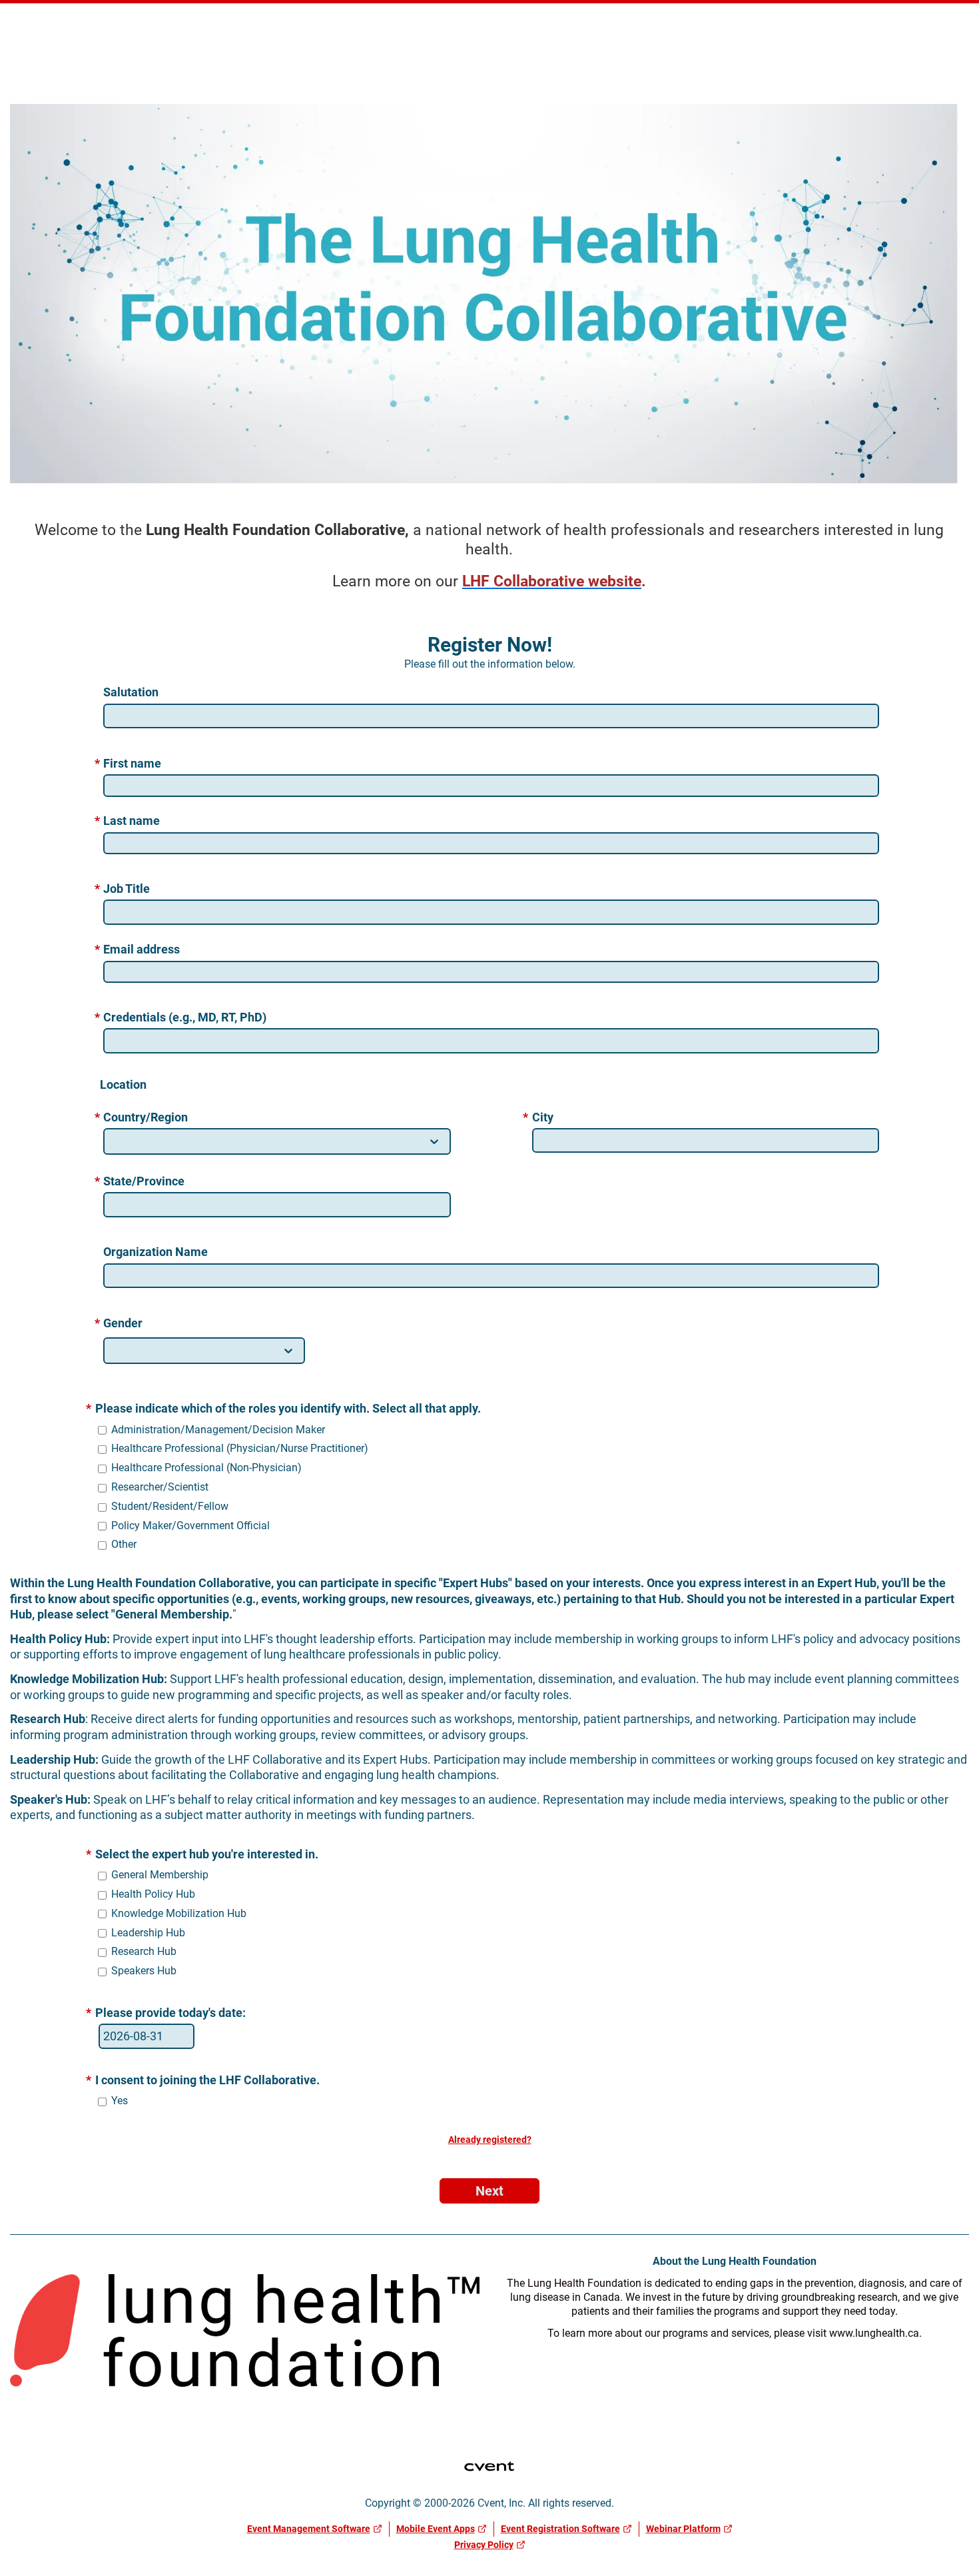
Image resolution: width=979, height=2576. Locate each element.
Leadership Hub (148, 1933)
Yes (120, 2101)
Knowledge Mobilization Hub (179, 1913)
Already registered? (490, 2140)
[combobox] (115, 1142)
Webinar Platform (683, 2529)
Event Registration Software (560, 2529)
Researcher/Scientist (160, 1487)
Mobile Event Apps (436, 2529)
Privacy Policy (484, 2545)
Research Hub (144, 1951)
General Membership (160, 1875)
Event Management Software (309, 2529)
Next (489, 2191)
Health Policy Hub (153, 1894)
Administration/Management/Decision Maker (218, 1430)
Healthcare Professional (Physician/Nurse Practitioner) (240, 1448)
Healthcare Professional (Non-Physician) (206, 1468)
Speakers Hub (144, 1971)
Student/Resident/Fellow (170, 1506)
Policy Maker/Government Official (190, 1526)
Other (124, 1544)
